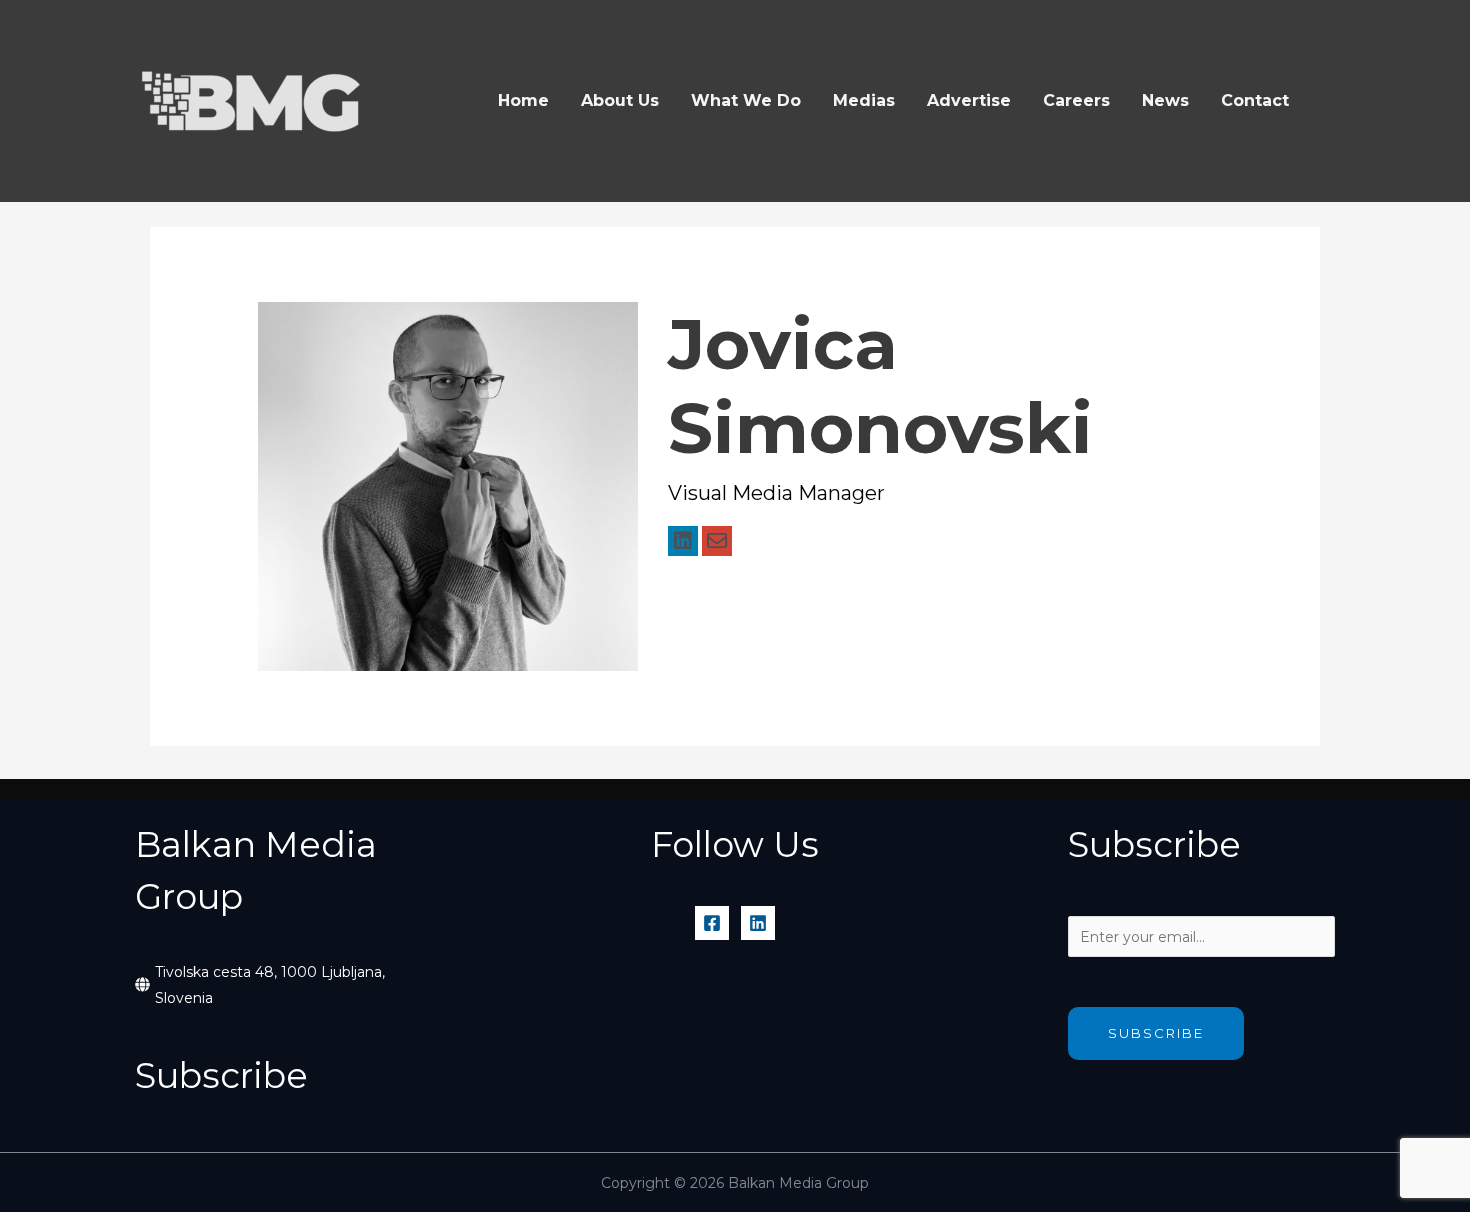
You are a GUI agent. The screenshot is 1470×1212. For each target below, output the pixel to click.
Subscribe (1156, 1033)
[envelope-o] (717, 541)
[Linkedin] (758, 923)
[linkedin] (683, 541)
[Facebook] (712, 923)
